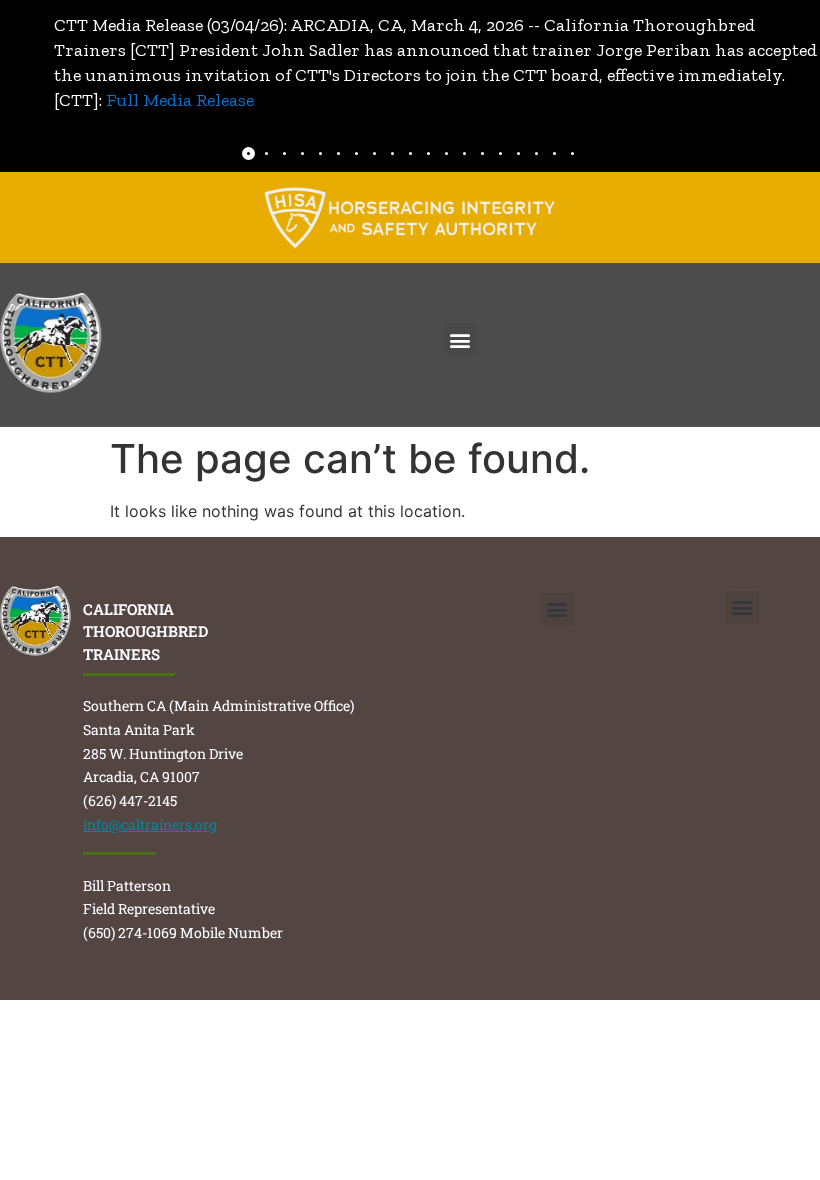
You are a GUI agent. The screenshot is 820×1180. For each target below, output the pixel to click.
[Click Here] (410, 217)
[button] (460, 339)
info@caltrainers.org (150, 824)
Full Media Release (180, 100)
